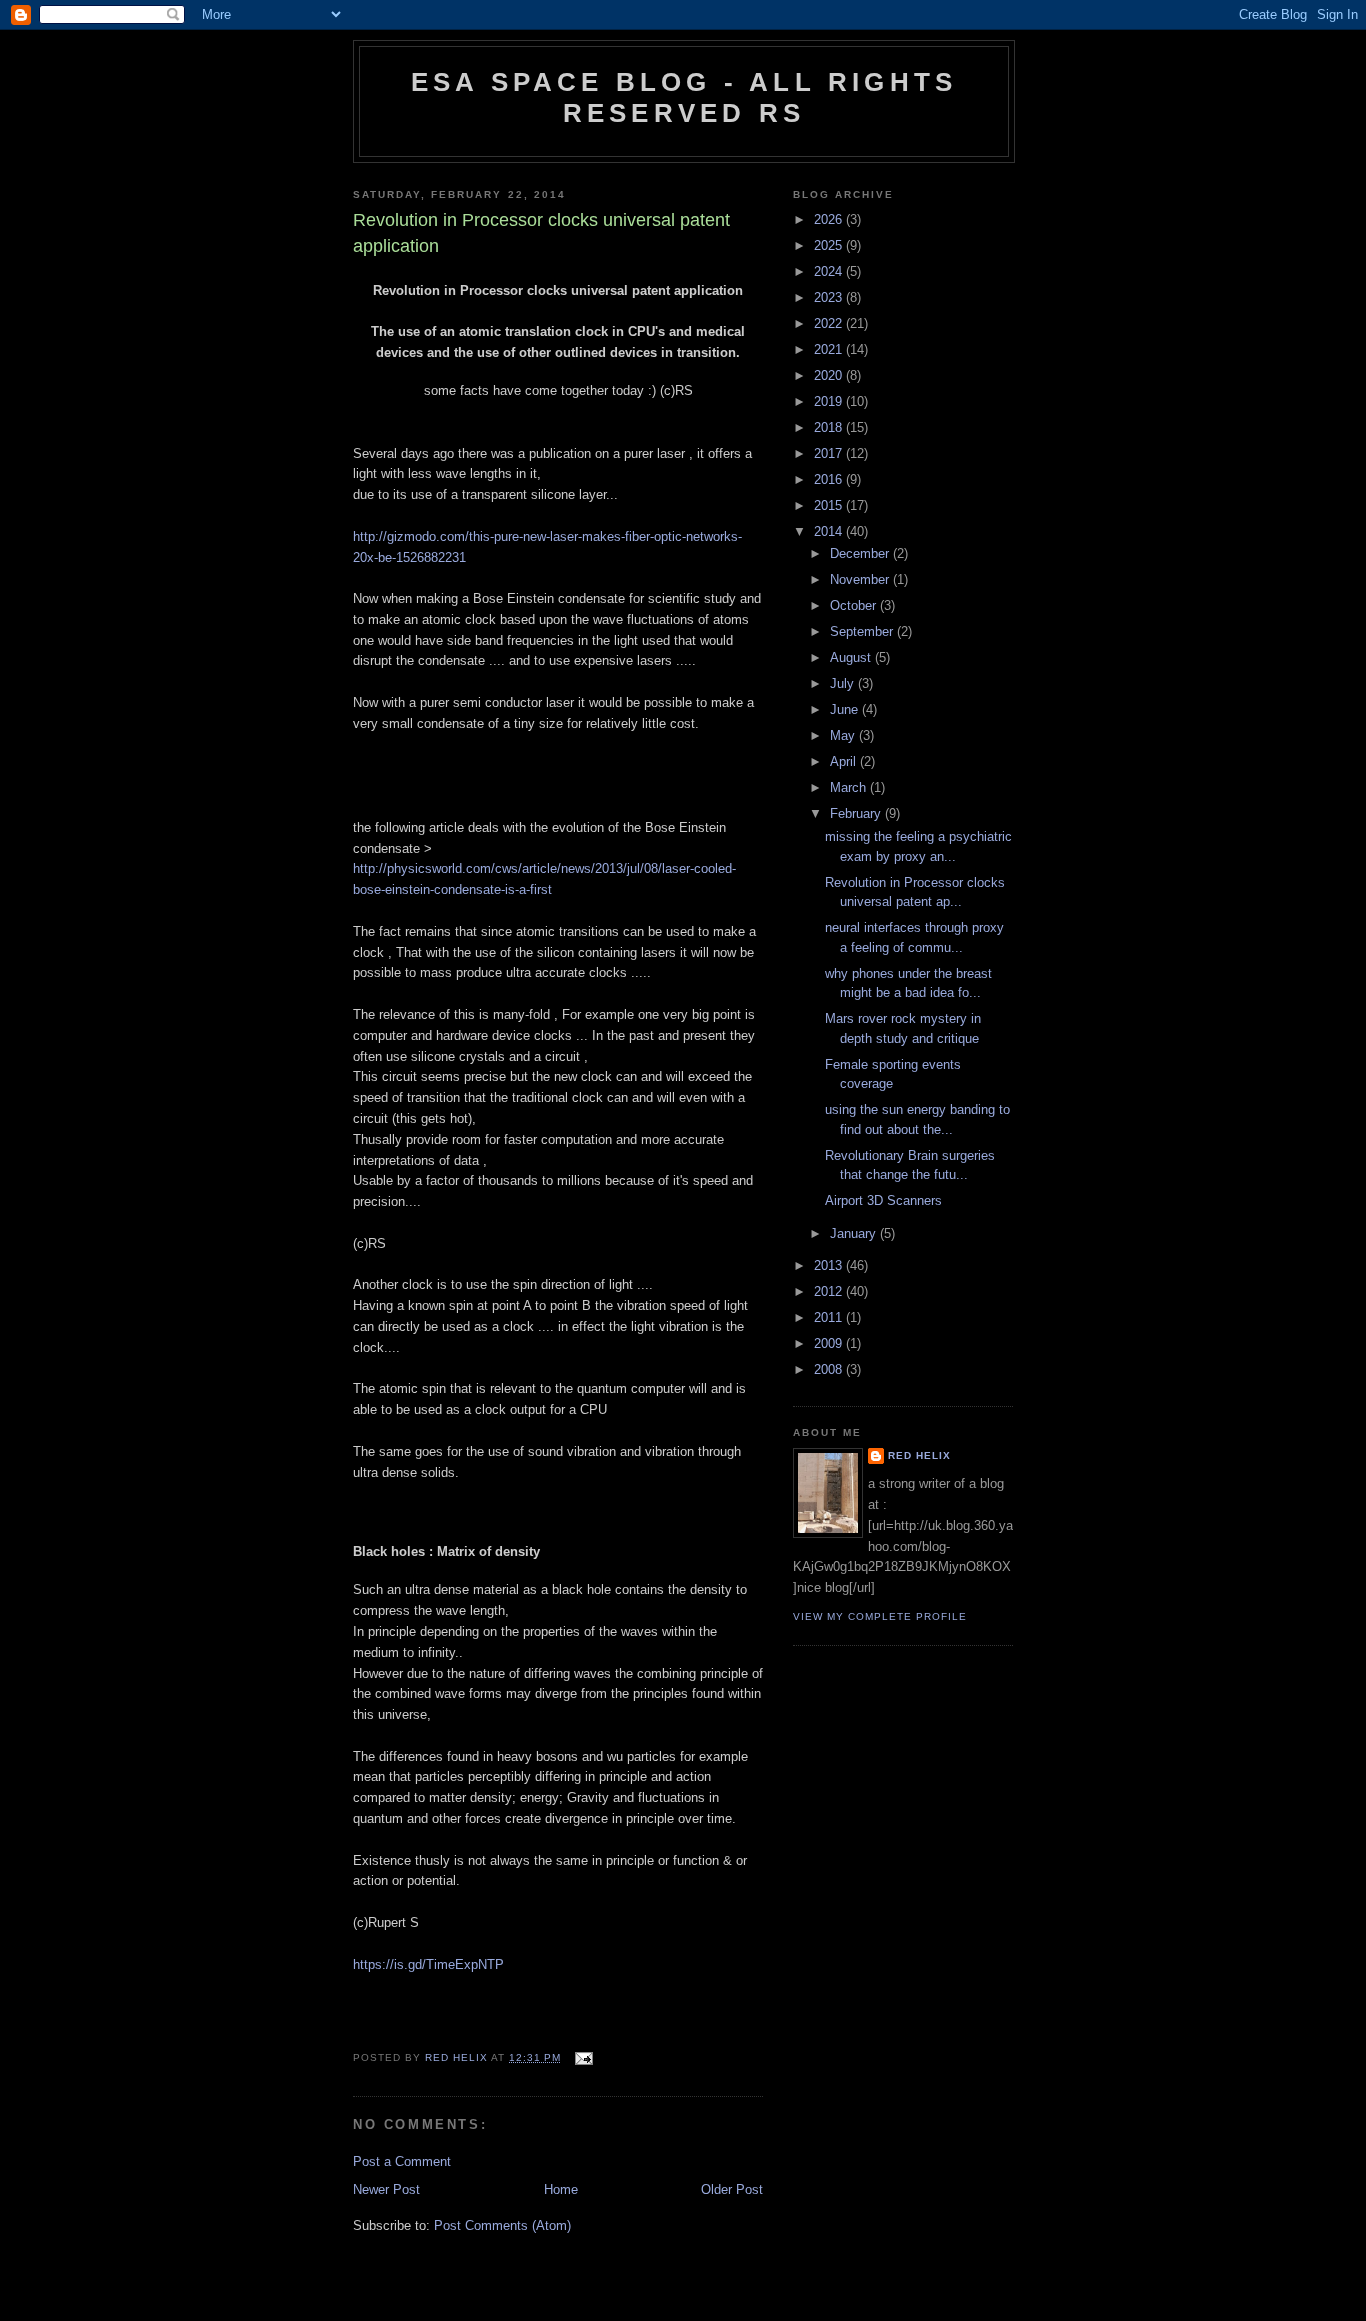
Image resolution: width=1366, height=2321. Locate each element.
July (844, 683)
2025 (830, 245)
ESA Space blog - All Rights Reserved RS (684, 97)
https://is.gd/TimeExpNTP (428, 1964)
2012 (830, 1291)
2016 (830, 479)
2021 (830, 349)
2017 (830, 453)
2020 (830, 375)
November (861, 579)
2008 (830, 1369)
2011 (830, 1317)
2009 (830, 1343)
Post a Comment (402, 2161)
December (861, 553)
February (857, 813)
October (855, 605)
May (844, 735)
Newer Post (386, 2189)
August (852, 657)
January (855, 1233)
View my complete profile (880, 1616)
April (845, 761)
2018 (830, 427)
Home (561, 2189)
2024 (830, 271)
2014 (830, 531)
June (846, 709)
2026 (830, 219)
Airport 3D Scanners (883, 1200)
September (863, 631)
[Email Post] (582, 2057)
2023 (830, 297)
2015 (830, 505)
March (850, 787)
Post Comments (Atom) (502, 2225)
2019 (830, 401)
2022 (830, 323)
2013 (830, 1265)
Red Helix (919, 1455)
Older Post (732, 2189)
